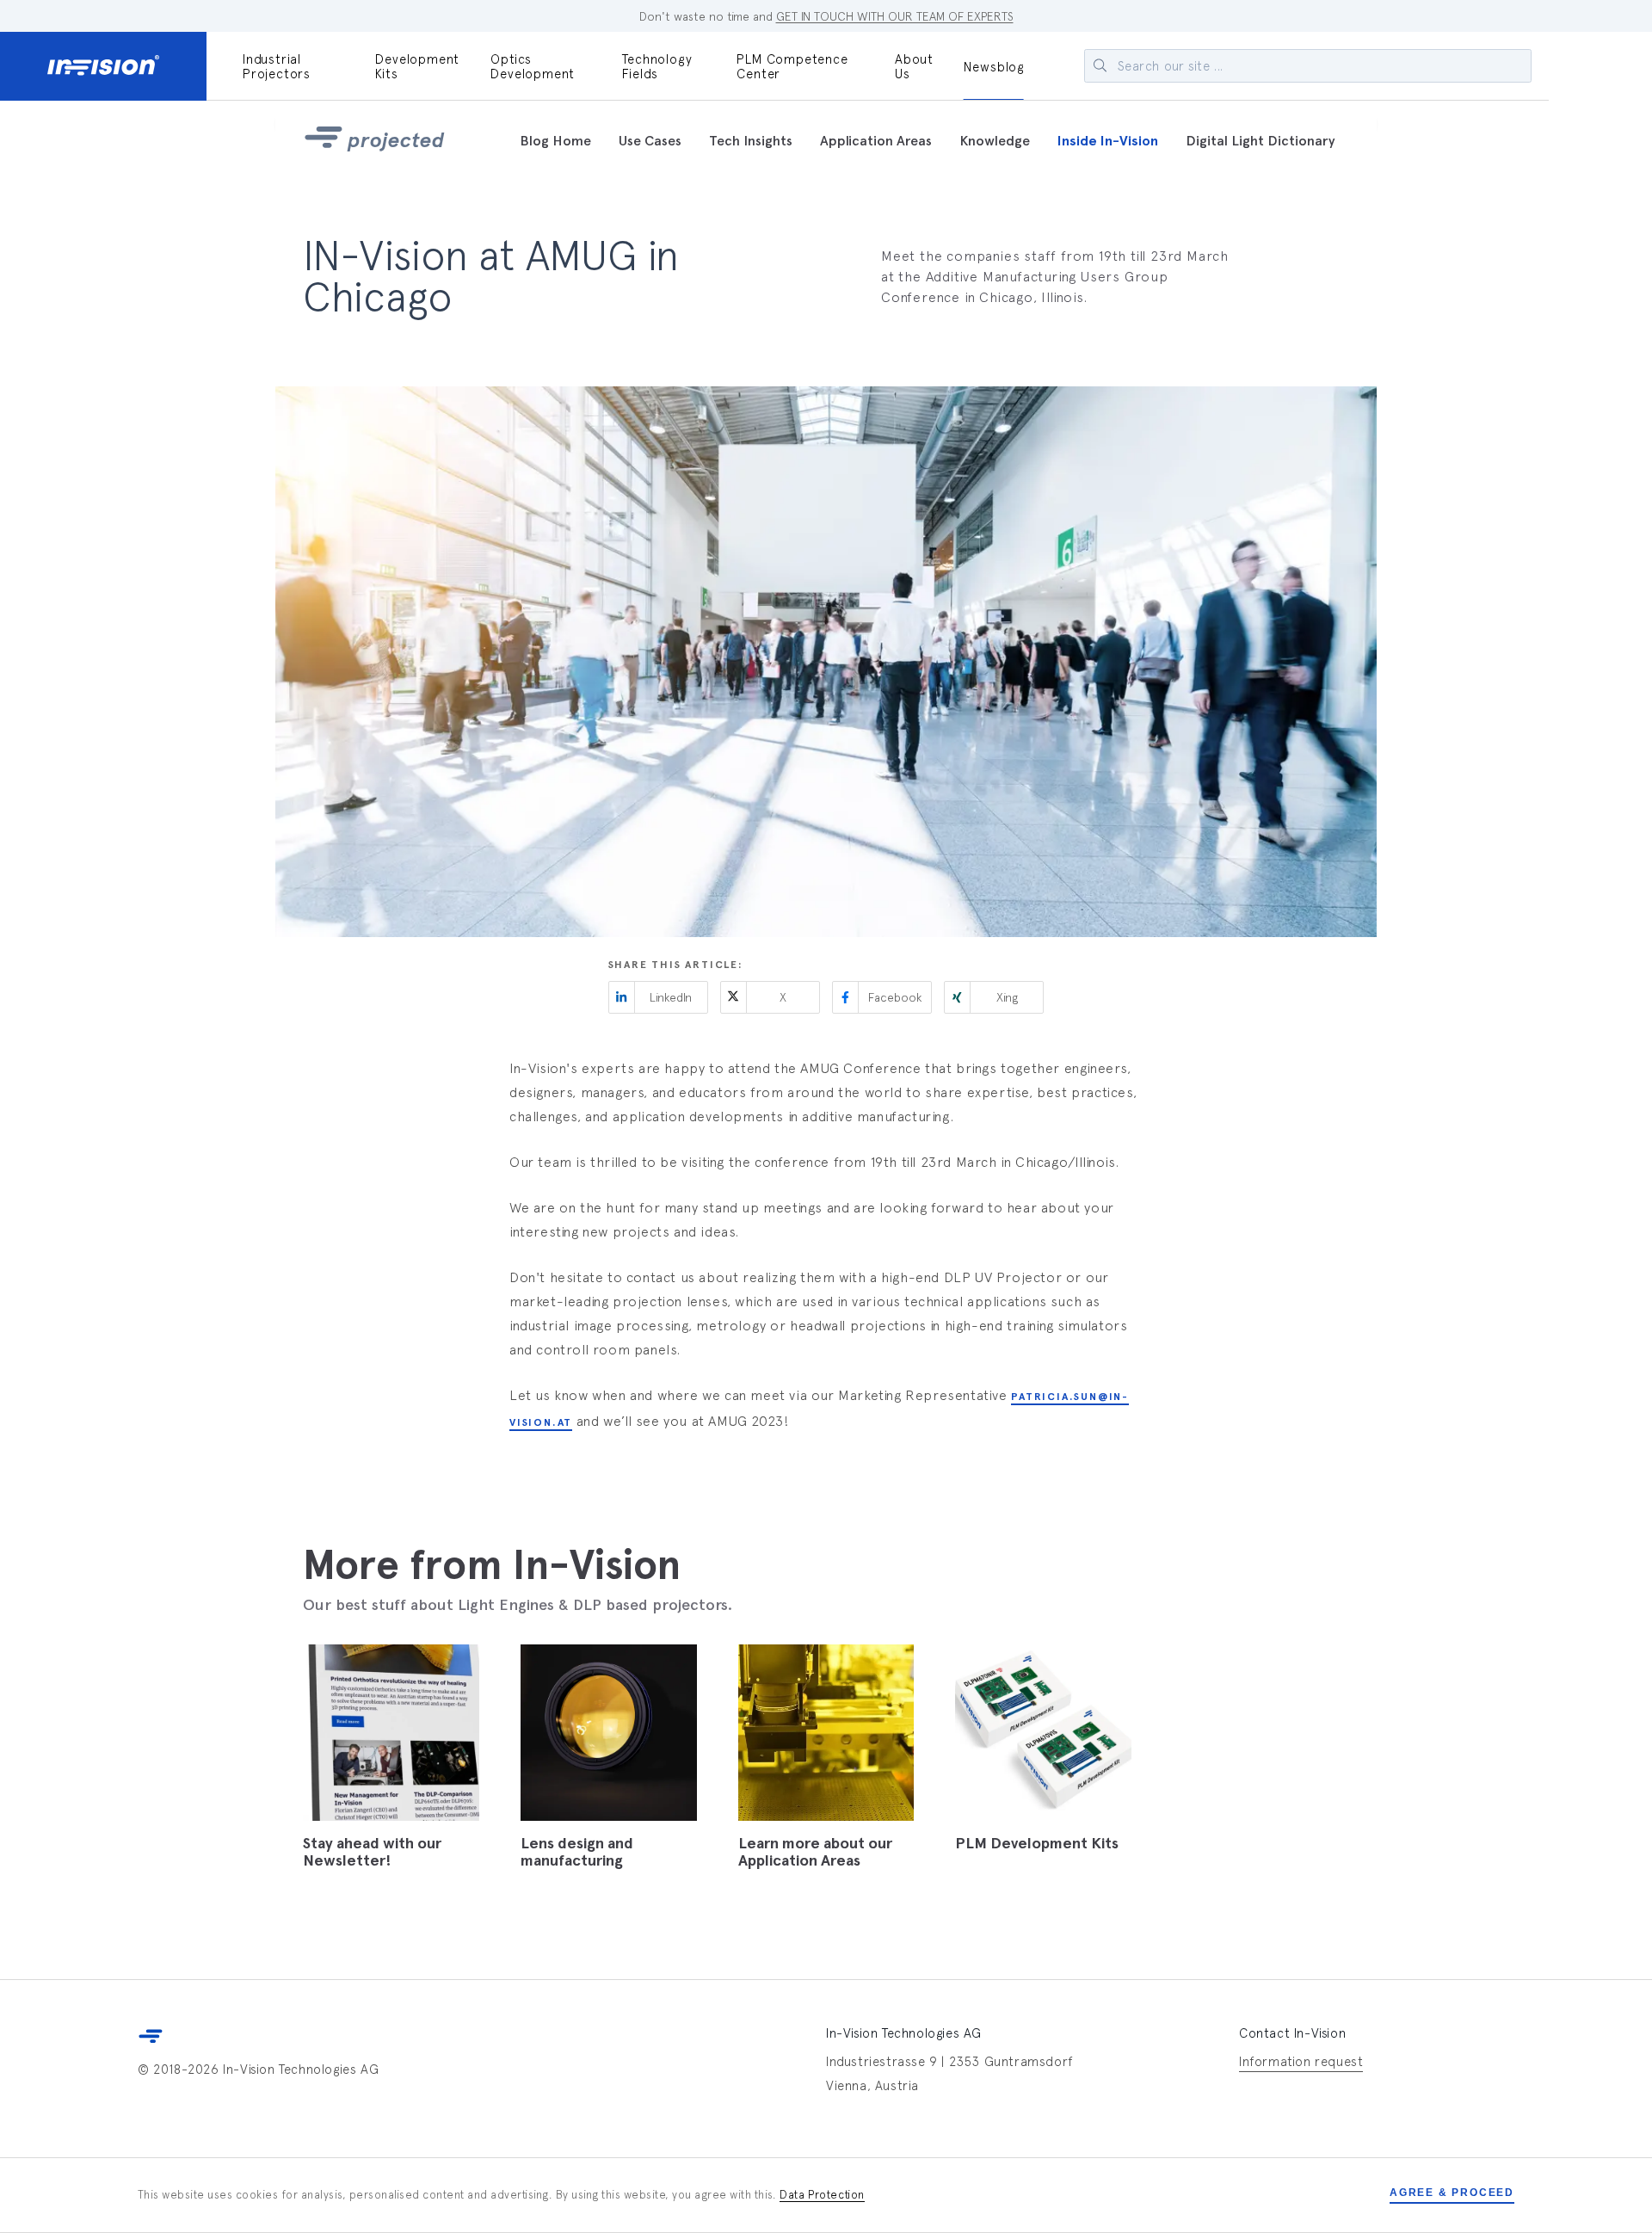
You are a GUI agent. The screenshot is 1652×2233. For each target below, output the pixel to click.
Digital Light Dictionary (1261, 141)
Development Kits (417, 66)
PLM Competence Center (792, 66)
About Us (914, 66)
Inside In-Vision (1108, 141)
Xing (1007, 997)
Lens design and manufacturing (577, 1852)
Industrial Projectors (277, 66)
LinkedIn (671, 997)
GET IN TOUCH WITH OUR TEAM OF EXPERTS (895, 16)
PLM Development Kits (1037, 1843)
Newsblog (994, 67)
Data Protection (822, 2195)
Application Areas (876, 141)
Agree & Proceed (1452, 2193)
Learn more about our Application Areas (815, 1852)
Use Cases (650, 141)
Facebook (895, 997)
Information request (1301, 2061)
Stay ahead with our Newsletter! (372, 1852)
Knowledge (995, 141)
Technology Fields (657, 66)
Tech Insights (751, 141)
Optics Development (533, 66)
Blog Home (555, 141)
